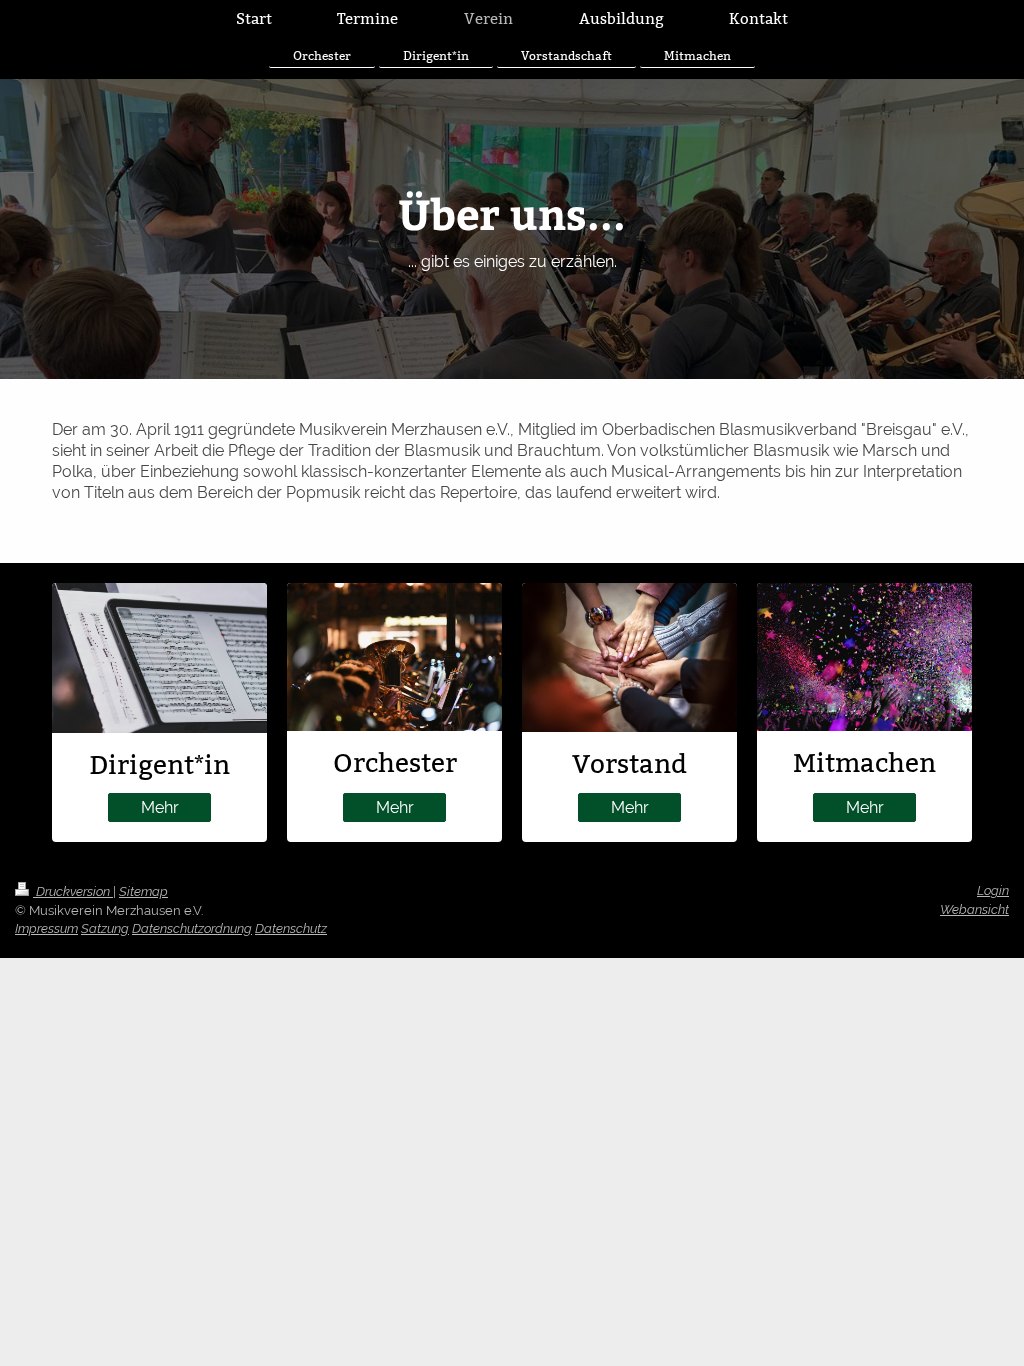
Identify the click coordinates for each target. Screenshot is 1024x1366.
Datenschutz (291, 928)
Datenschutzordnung (192, 928)
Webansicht (974, 909)
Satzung (105, 928)
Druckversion (73, 891)
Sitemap (143, 891)
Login (993, 890)
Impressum (46, 928)
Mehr (160, 807)
